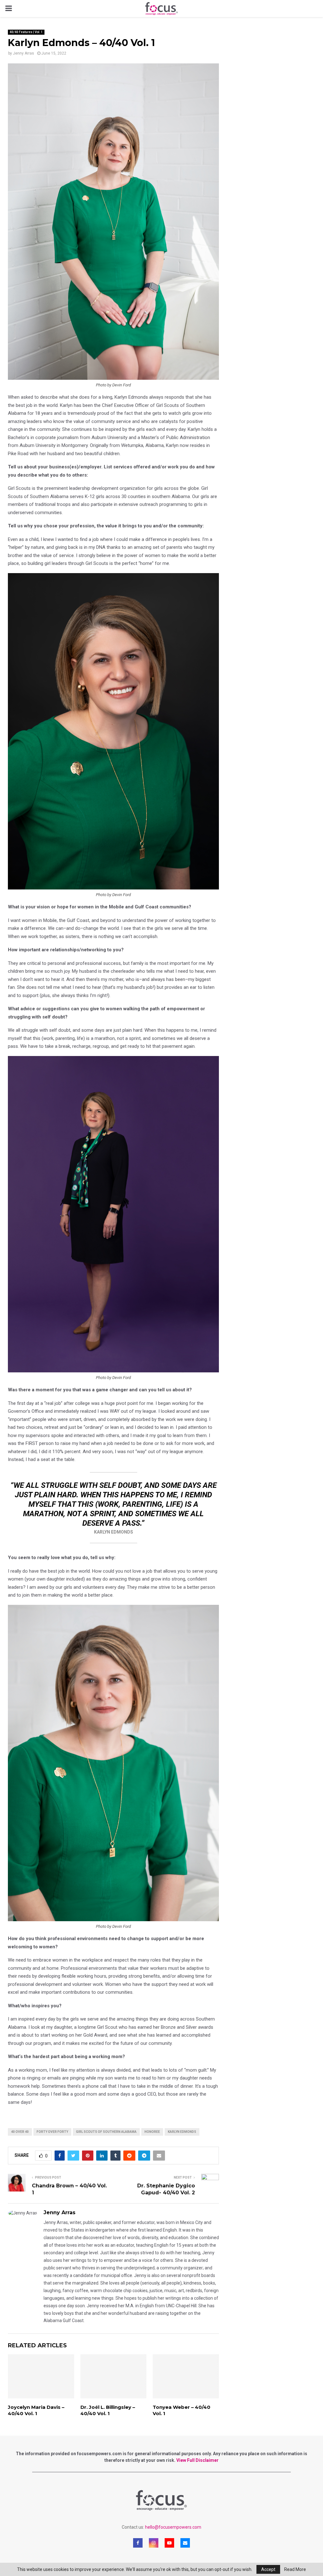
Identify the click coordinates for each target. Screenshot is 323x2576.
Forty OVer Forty (52, 2132)
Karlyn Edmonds (182, 2132)
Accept (268, 2569)
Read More (295, 2569)
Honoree (152, 2132)
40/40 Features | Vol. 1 (26, 32)
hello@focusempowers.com (173, 2527)
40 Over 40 (20, 2132)
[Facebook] (138, 2543)
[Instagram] (154, 2543)
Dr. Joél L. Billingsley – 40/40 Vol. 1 (108, 2410)
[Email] (185, 2543)
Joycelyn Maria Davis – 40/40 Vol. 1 (36, 2410)
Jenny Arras (23, 53)
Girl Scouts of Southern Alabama (106, 2132)
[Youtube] (169, 2543)
